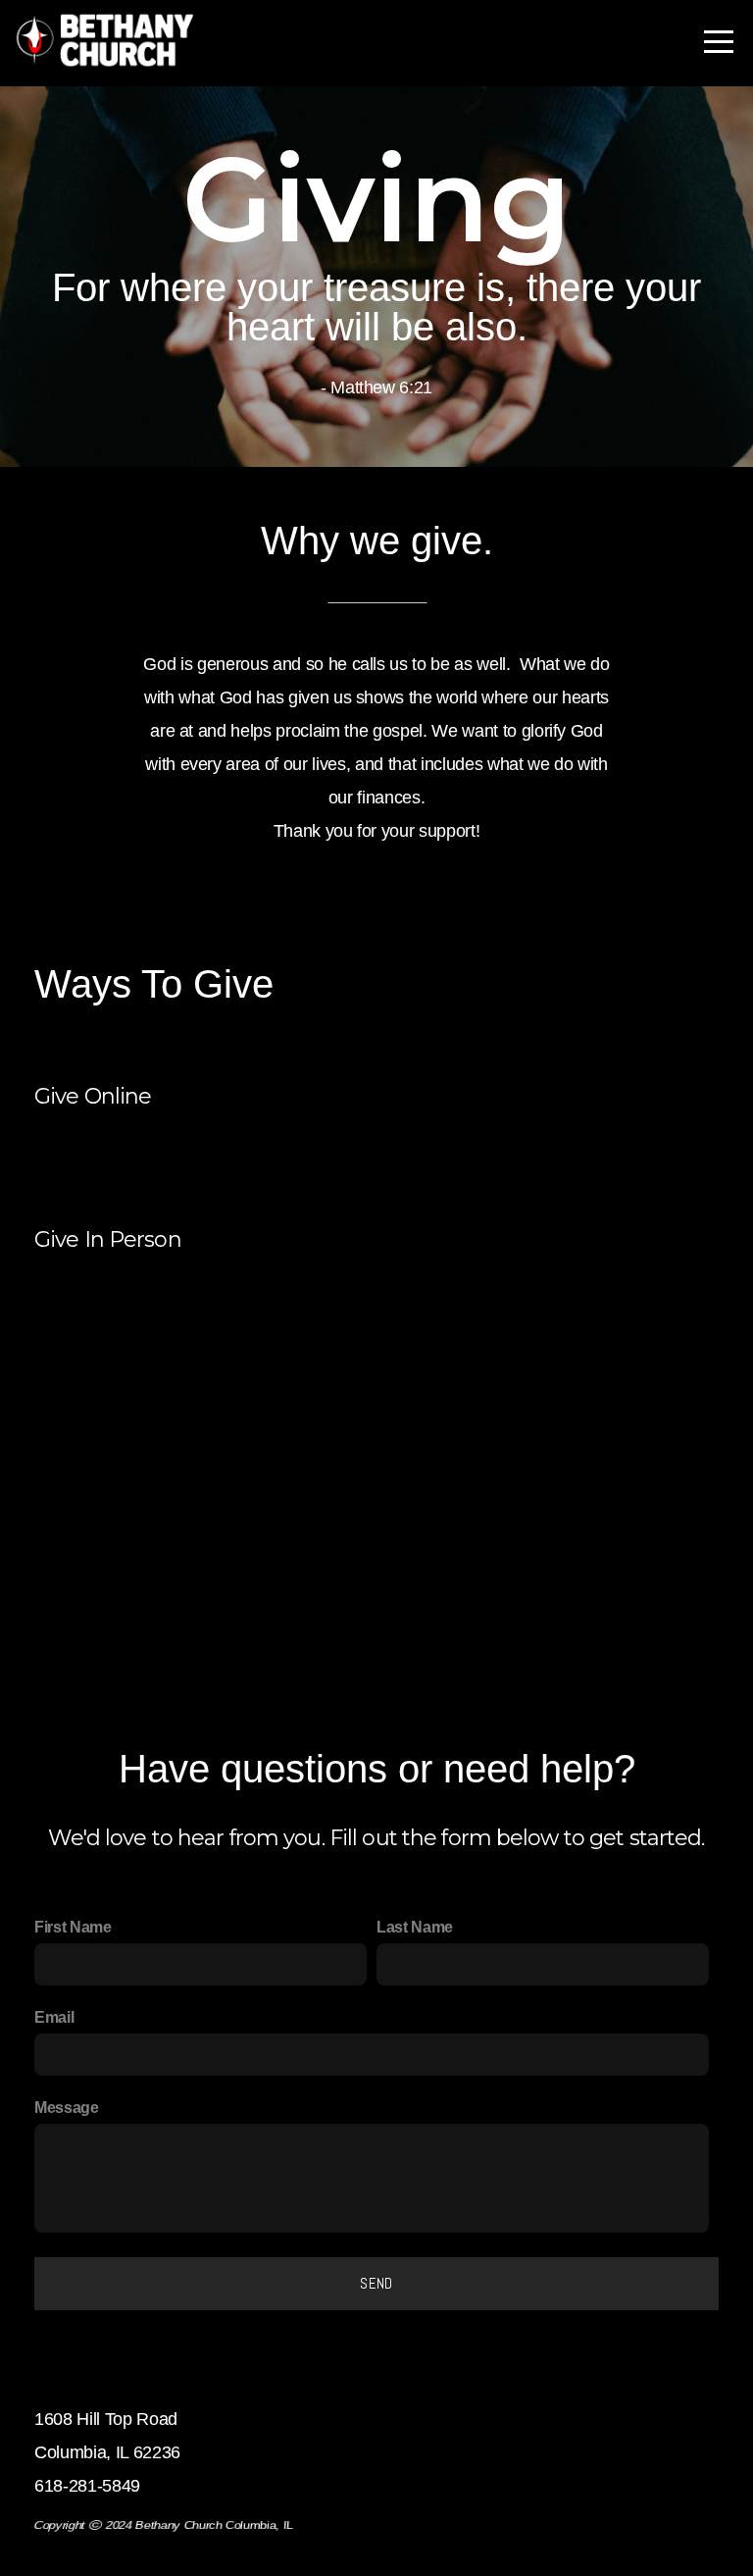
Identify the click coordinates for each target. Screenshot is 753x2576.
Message (67, 2107)
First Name (73, 1927)
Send (376, 2283)
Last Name (415, 1927)
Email (54, 2017)
